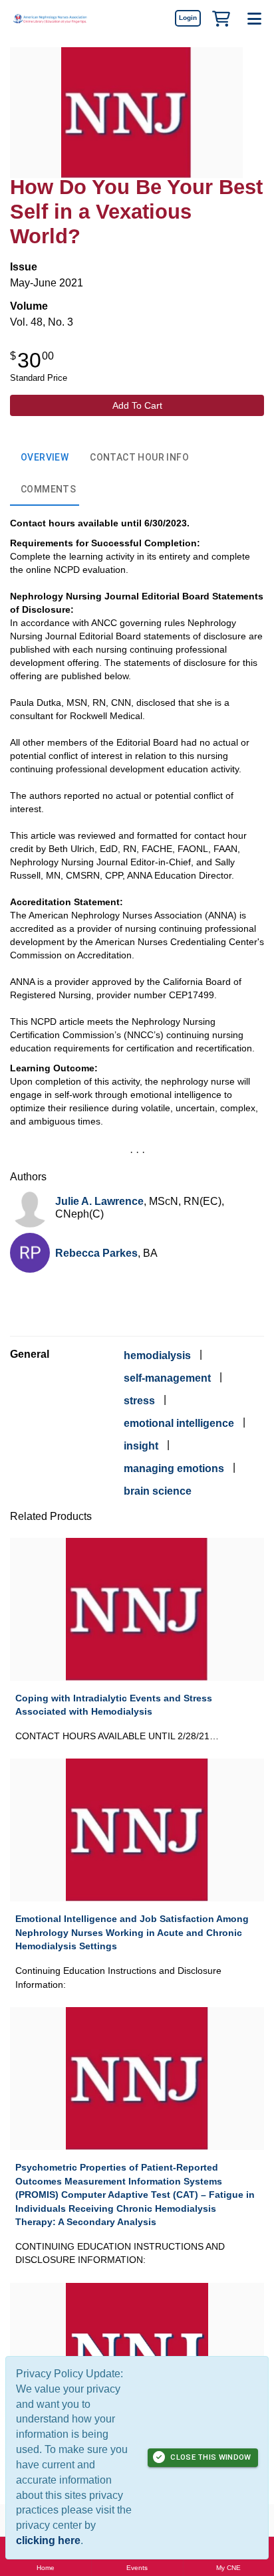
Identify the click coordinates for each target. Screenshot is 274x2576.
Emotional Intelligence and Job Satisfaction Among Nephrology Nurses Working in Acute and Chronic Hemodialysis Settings (132, 1932)
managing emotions (174, 1468)
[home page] (50, 18)
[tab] (45, 458)
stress (139, 1401)
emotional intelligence (179, 1423)
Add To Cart (137, 405)
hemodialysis (157, 1355)
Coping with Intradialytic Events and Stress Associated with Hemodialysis (114, 1705)
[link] (188, 18)
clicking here (48, 2540)
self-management (167, 1378)
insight (141, 1446)
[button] (221, 18)
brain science (158, 1491)
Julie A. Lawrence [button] (99, 1201)
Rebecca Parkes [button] (96, 1253)
